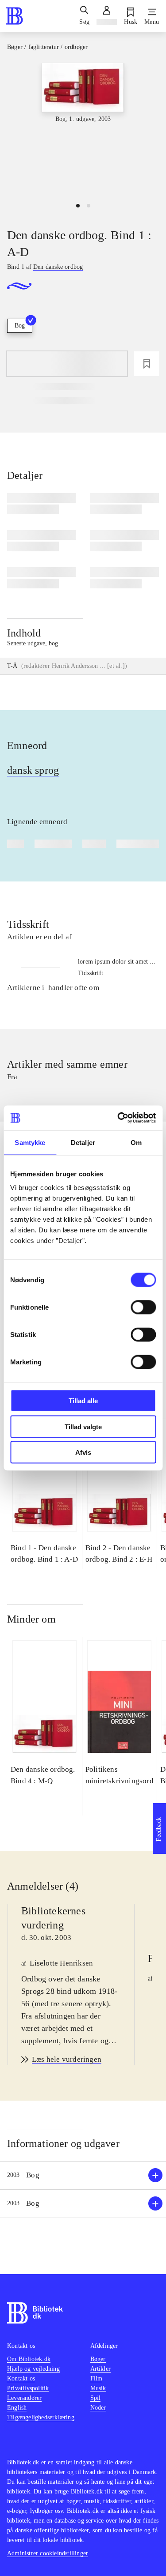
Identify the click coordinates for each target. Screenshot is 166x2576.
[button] (83, 2175)
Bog (20, 326)
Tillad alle (83, 1401)
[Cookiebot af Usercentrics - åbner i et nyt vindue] (118, 1118)
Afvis (83, 1452)
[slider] (83, 129)
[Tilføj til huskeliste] (147, 364)
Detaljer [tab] (83, 1142)
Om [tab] (136, 1142)
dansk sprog (33, 770)
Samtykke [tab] (30, 1142)
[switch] (143, 1307)
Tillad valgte (83, 1426)
